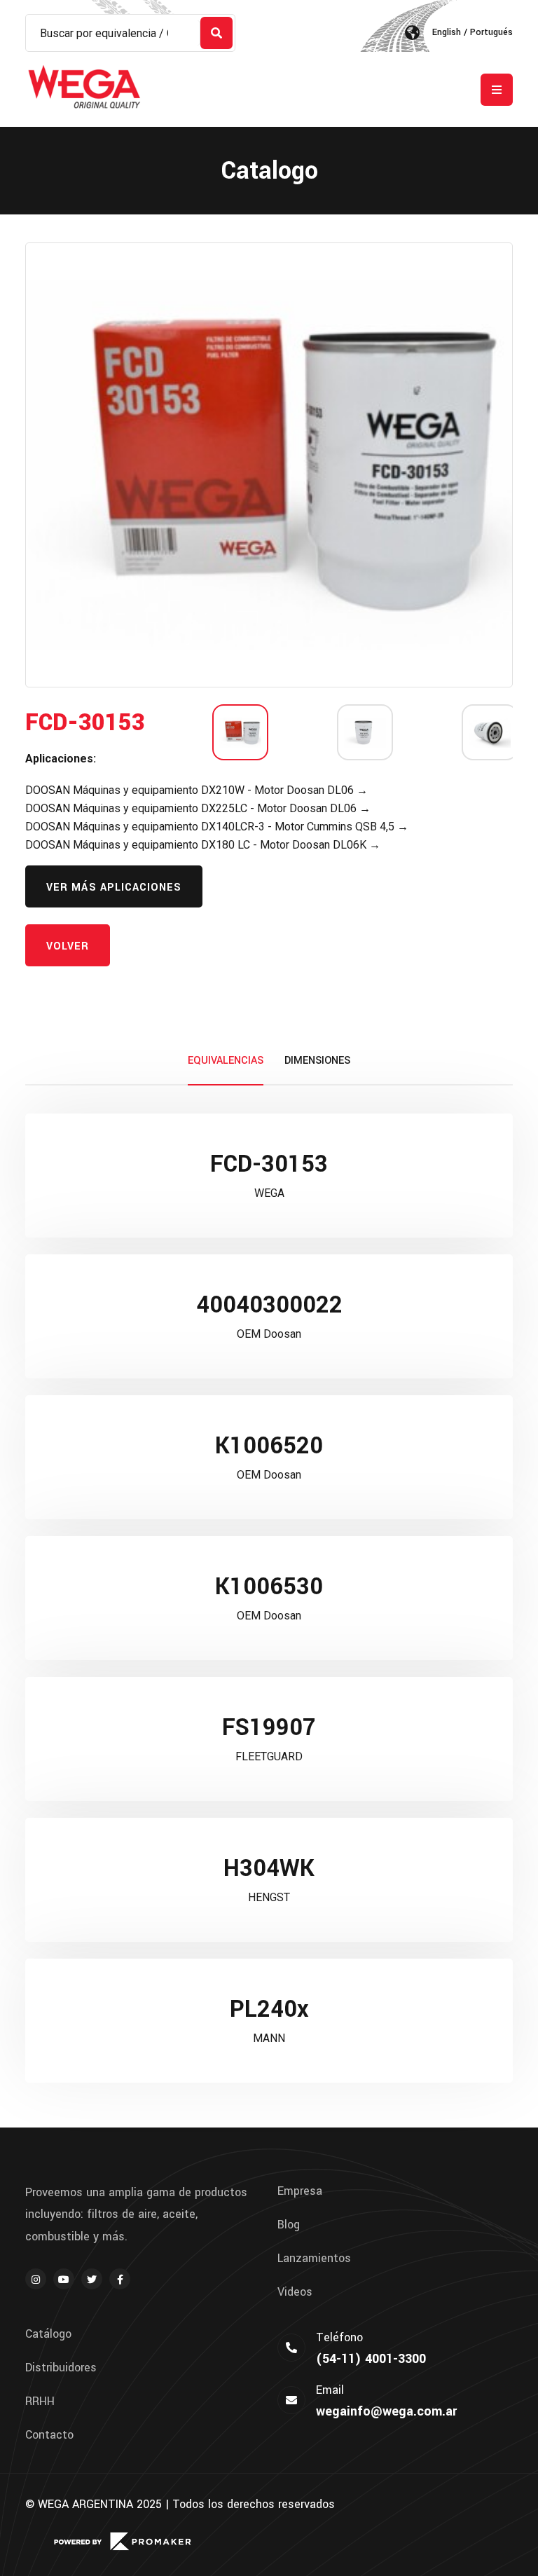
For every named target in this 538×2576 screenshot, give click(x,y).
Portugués (491, 32)
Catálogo (48, 2334)
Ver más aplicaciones (114, 888)
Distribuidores (61, 2368)
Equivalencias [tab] (226, 1061)
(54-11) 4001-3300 (371, 2359)
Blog (289, 2225)
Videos (295, 2292)
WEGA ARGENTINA (85, 2504)
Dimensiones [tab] (317, 1061)
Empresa (300, 2191)
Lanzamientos (314, 2259)
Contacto (49, 2435)
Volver (68, 946)
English (447, 32)
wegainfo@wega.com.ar (386, 2411)
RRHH (40, 2402)
